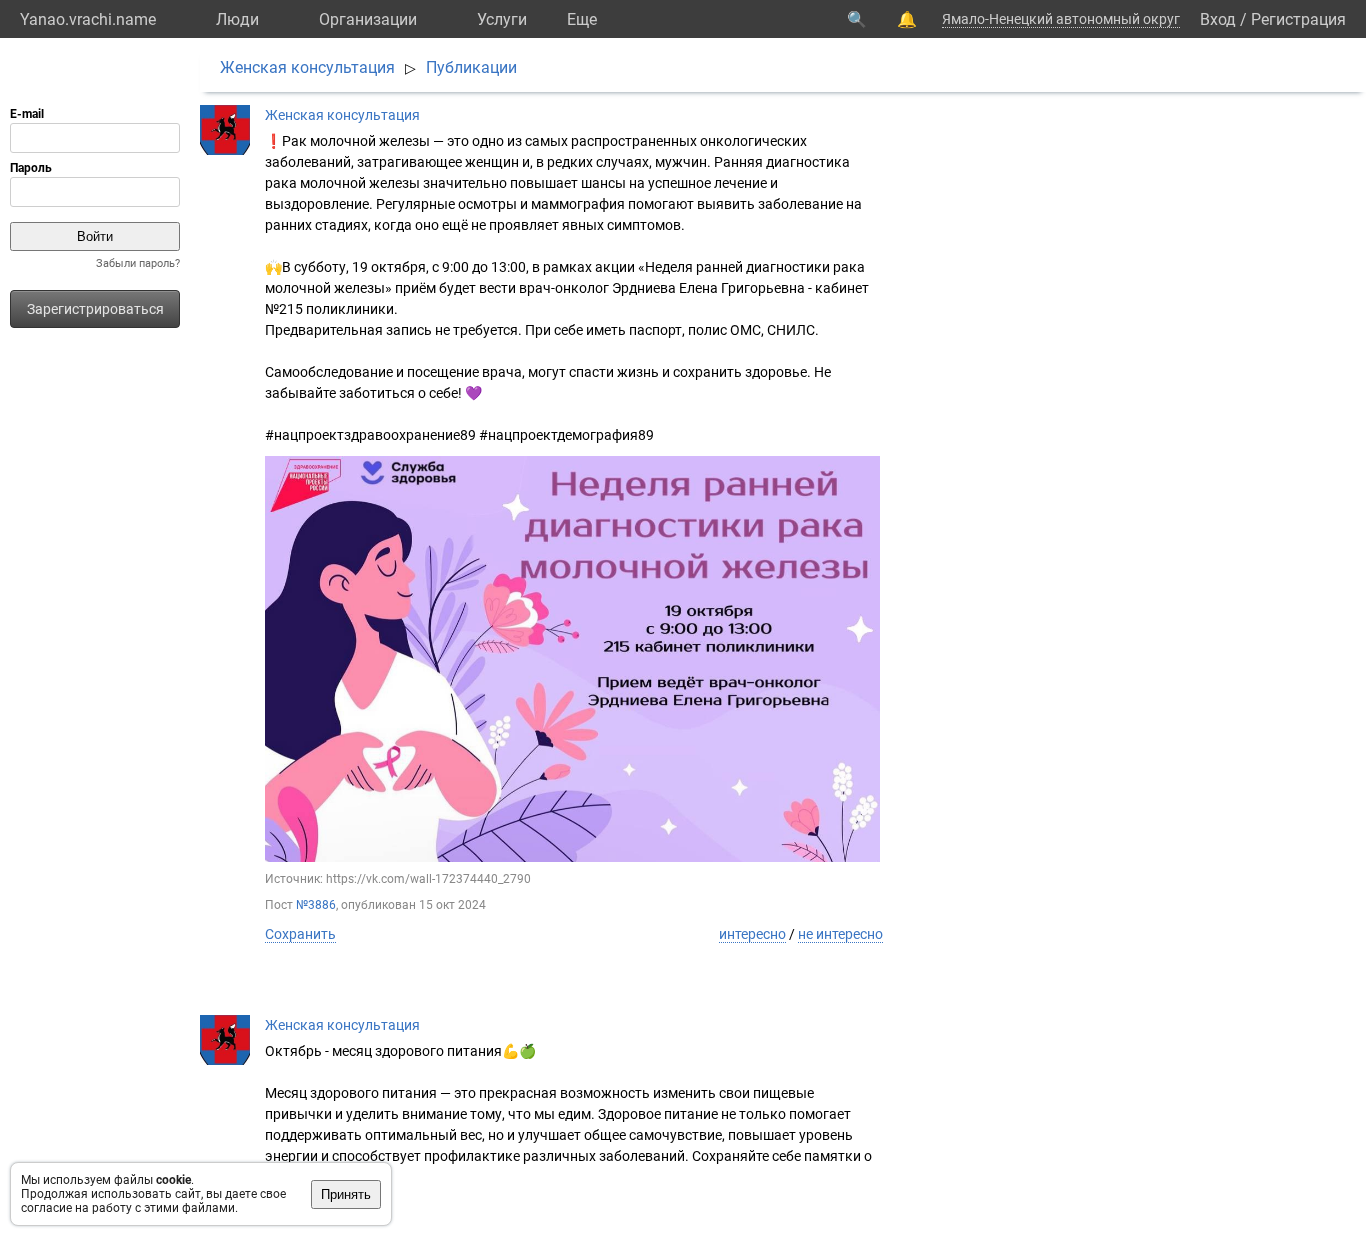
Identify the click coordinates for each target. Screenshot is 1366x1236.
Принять (346, 1194)
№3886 (316, 905)
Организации (368, 19)
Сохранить (300, 934)
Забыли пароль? (138, 263)
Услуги (502, 19)
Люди (237, 19)
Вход (1218, 19)
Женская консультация (307, 67)
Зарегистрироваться (95, 309)
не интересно (840, 934)
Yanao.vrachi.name (88, 19)
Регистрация (1298, 19)
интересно (752, 934)
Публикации (471, 67)
